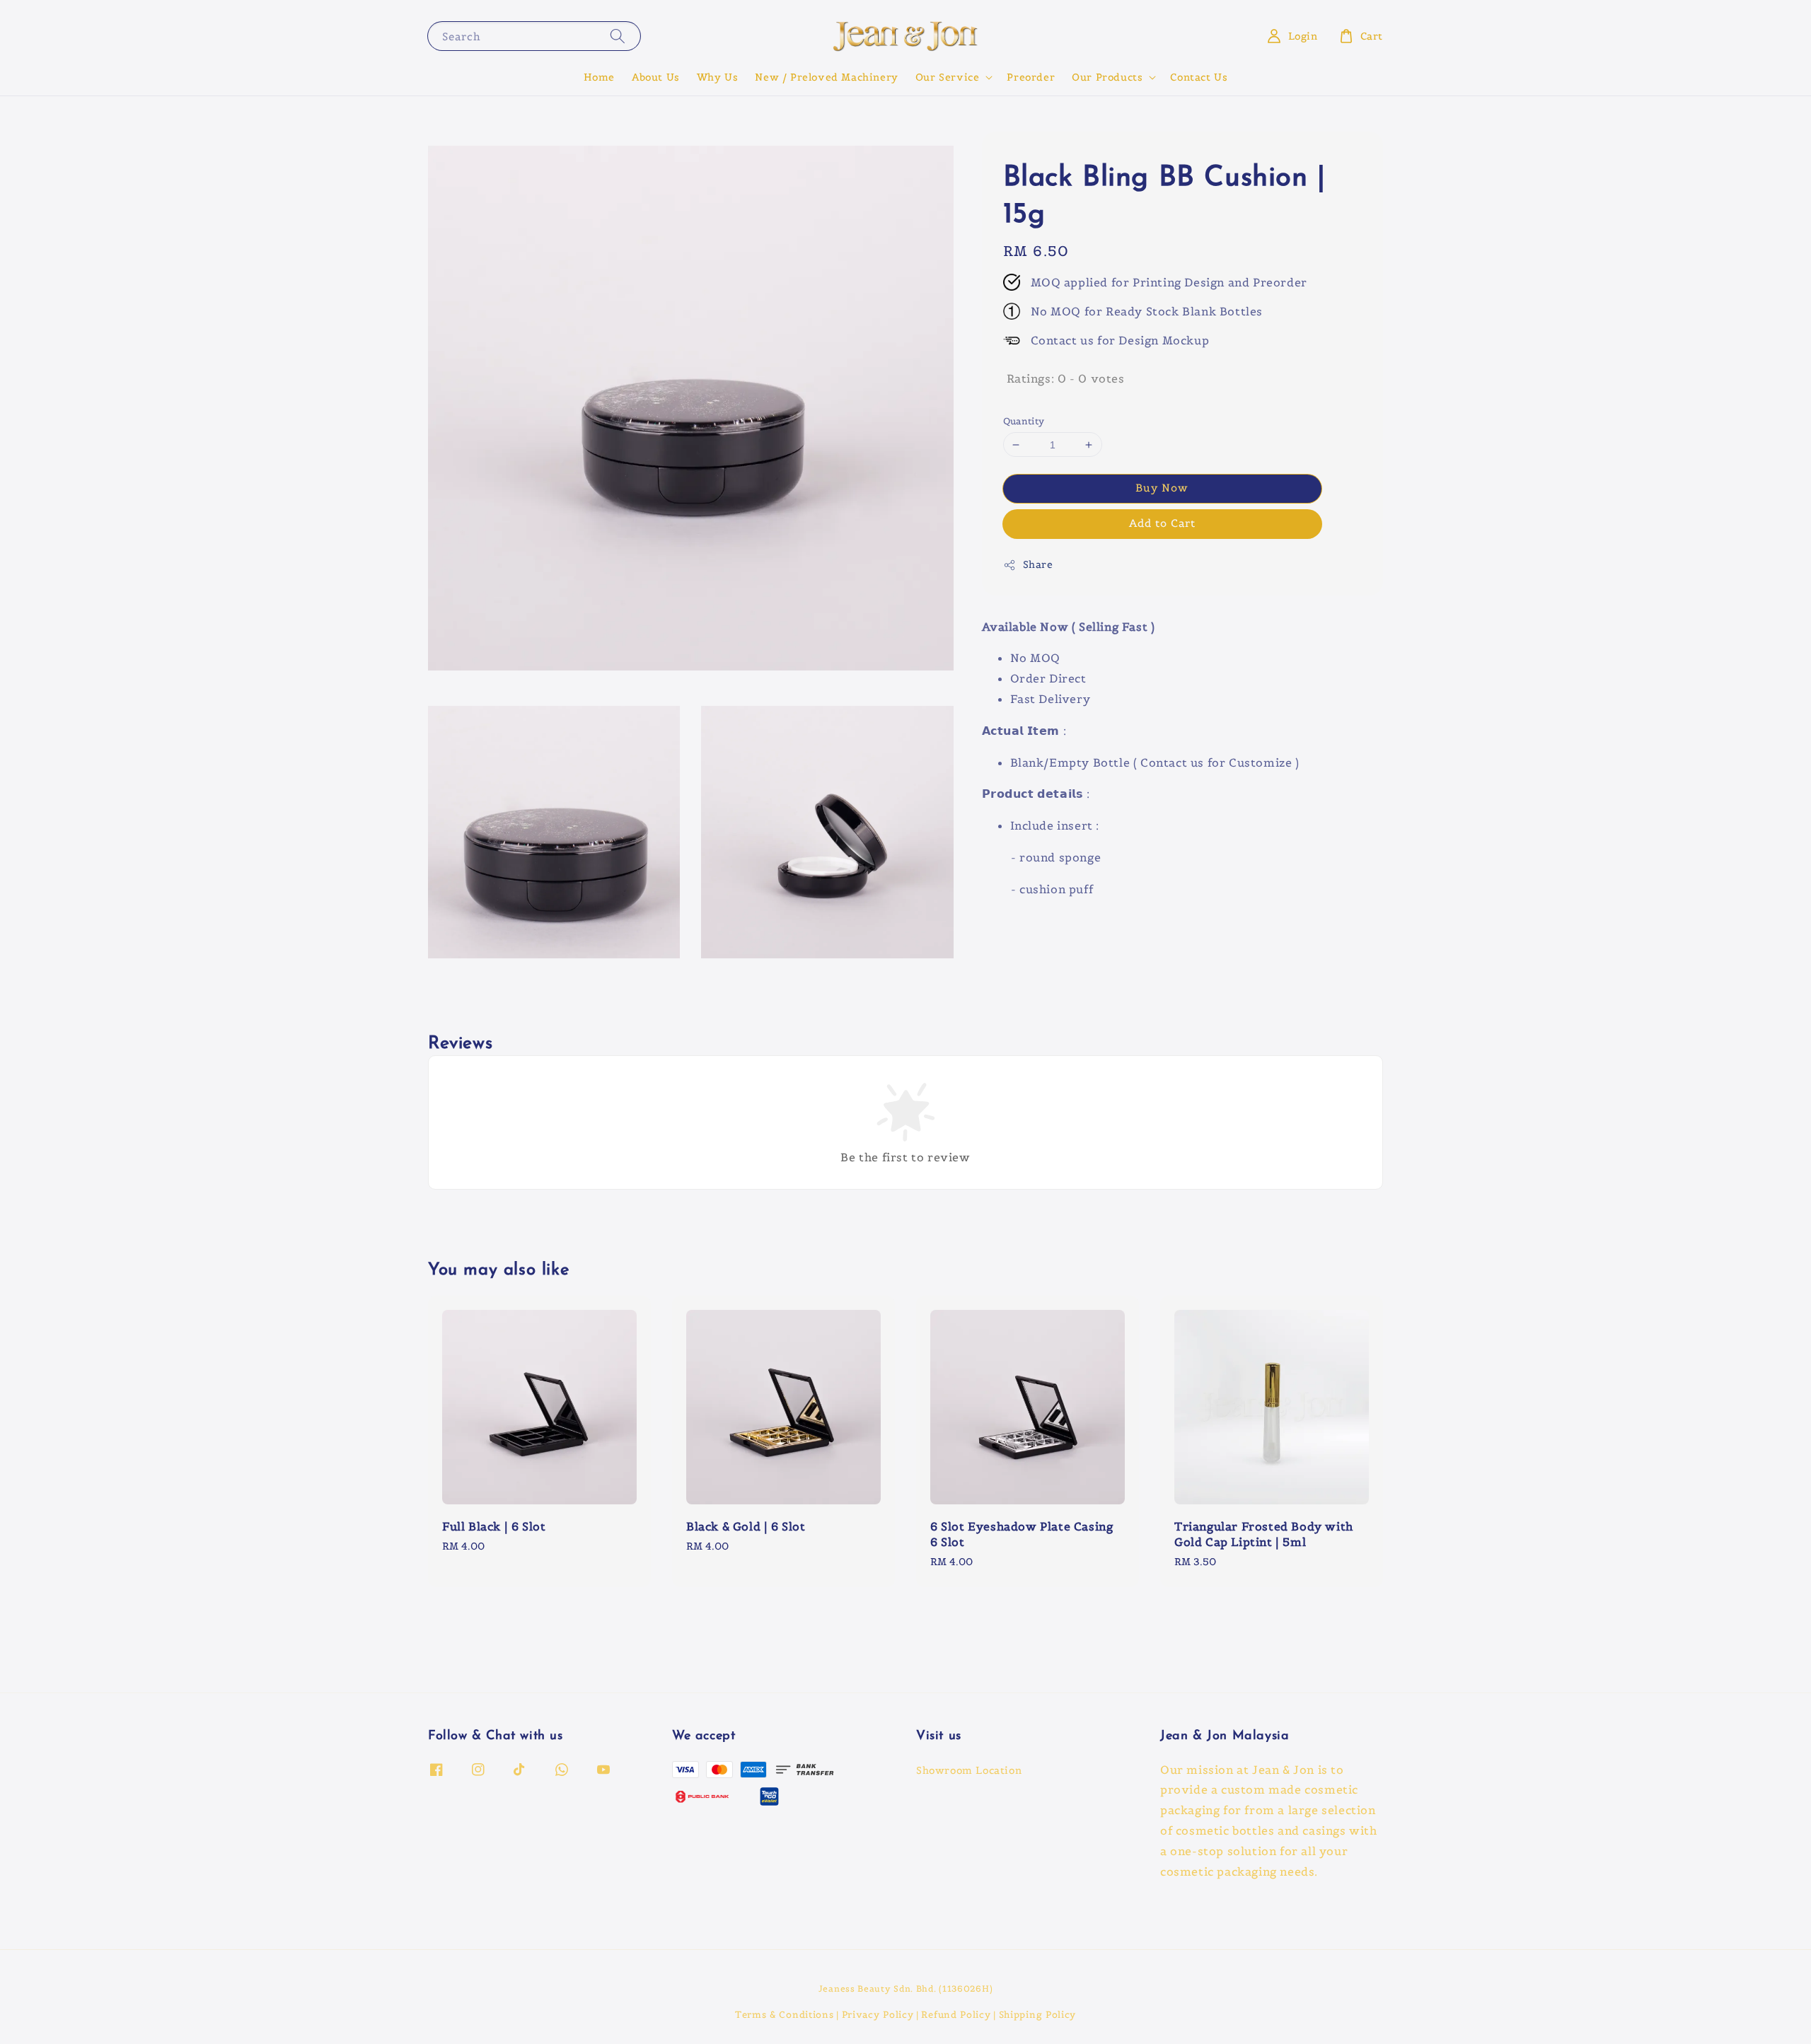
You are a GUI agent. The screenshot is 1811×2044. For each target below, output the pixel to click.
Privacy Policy (878, 2015)
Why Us (718, 77)
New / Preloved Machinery (826, 77)
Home (599, 77)
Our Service (948, 77)
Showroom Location (969, 1770)
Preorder (1031, 77)
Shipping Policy (1038, 2015)
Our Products (1107, 77)
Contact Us (1199, 77)
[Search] (618, 36)
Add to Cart (1162, 523)
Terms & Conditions (785, 2015)
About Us (656, 77)
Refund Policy (956, 2015)
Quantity (1024, 421)
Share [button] (1038, 564)
